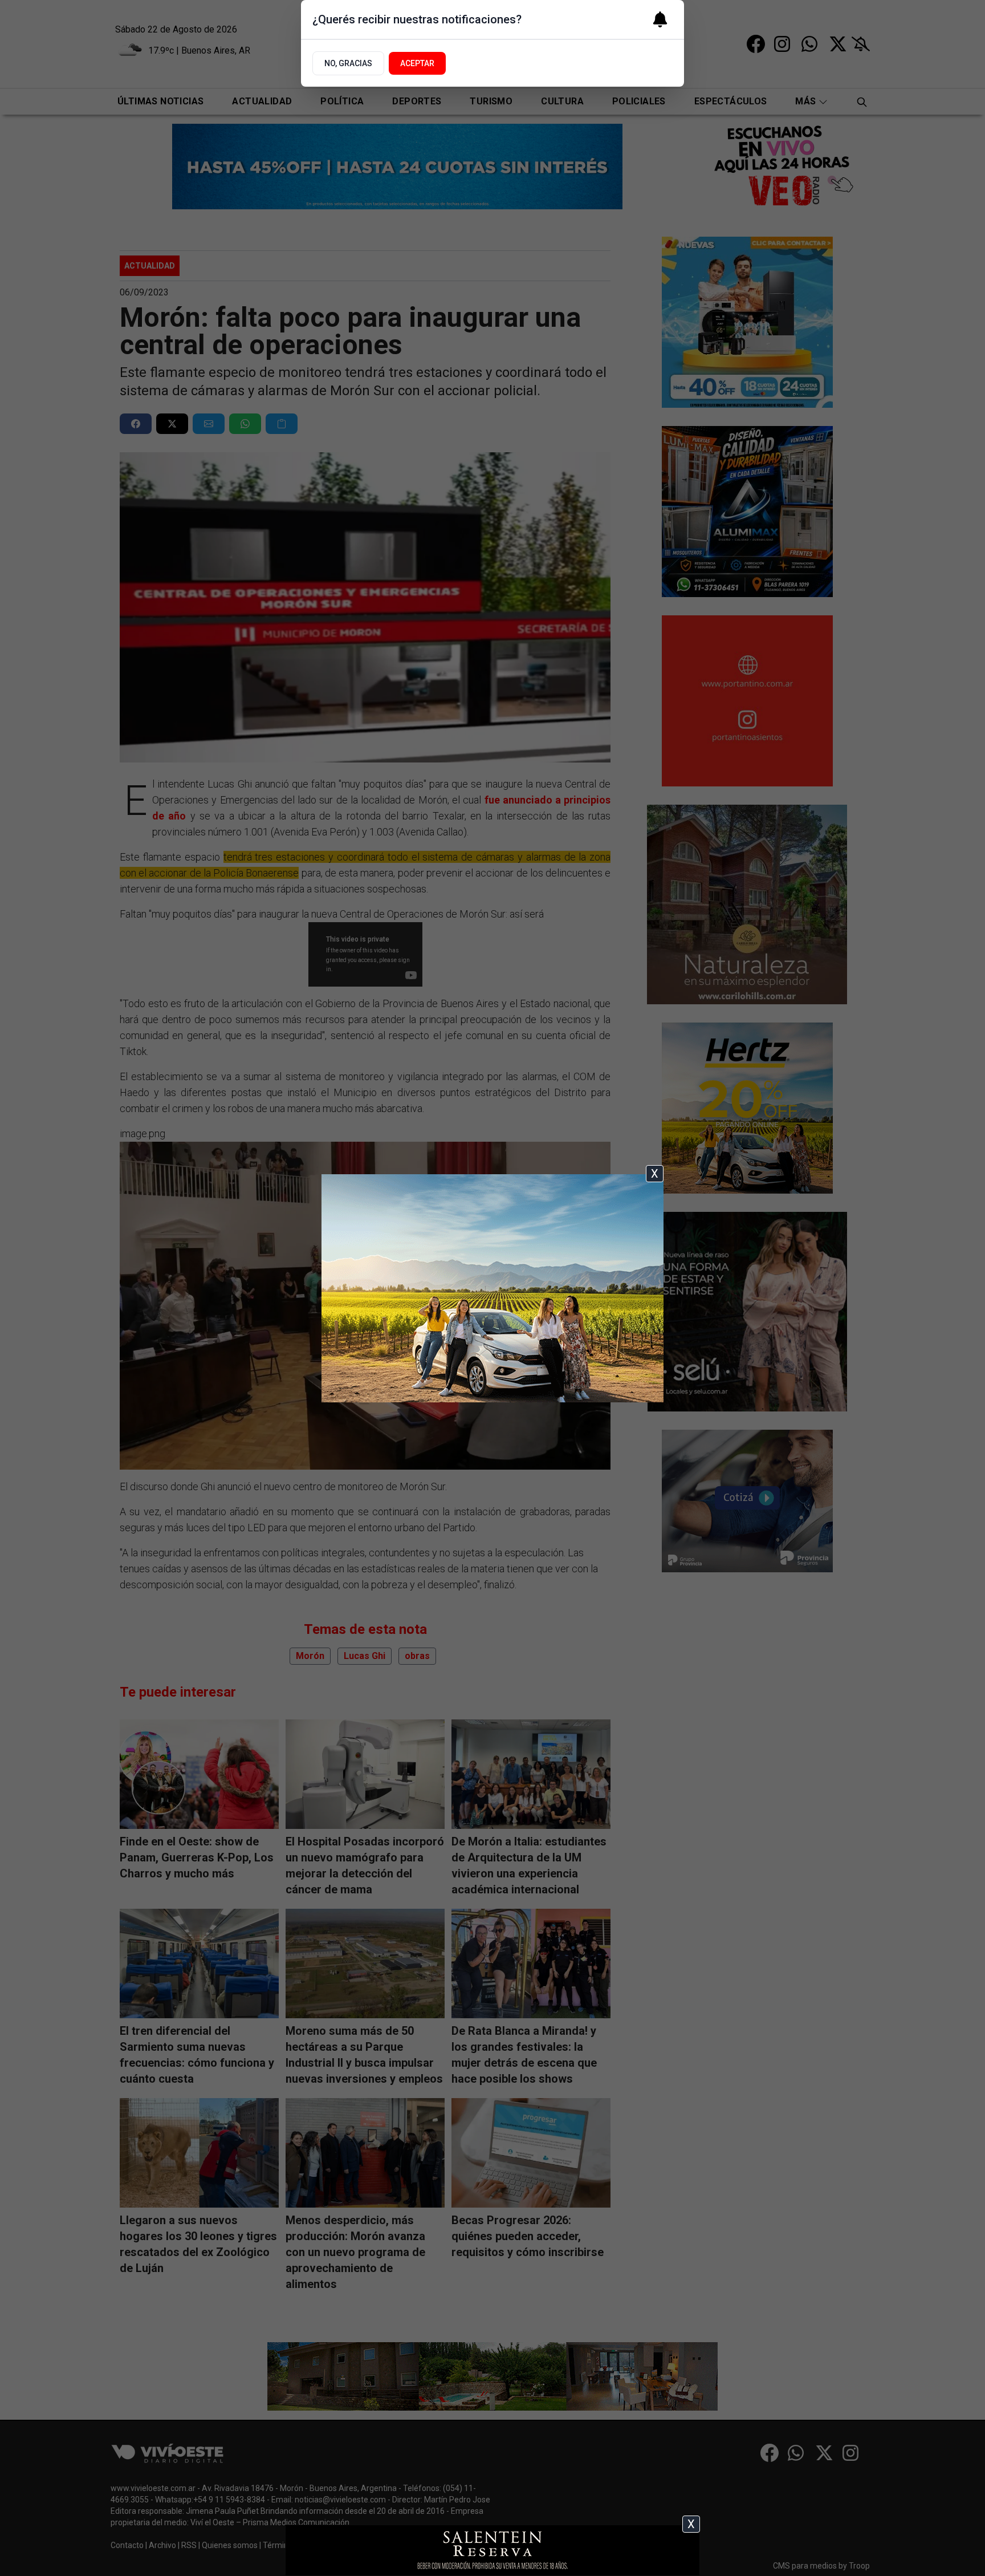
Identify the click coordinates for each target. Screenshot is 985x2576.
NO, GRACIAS (348, 63)
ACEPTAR (417, 63)
